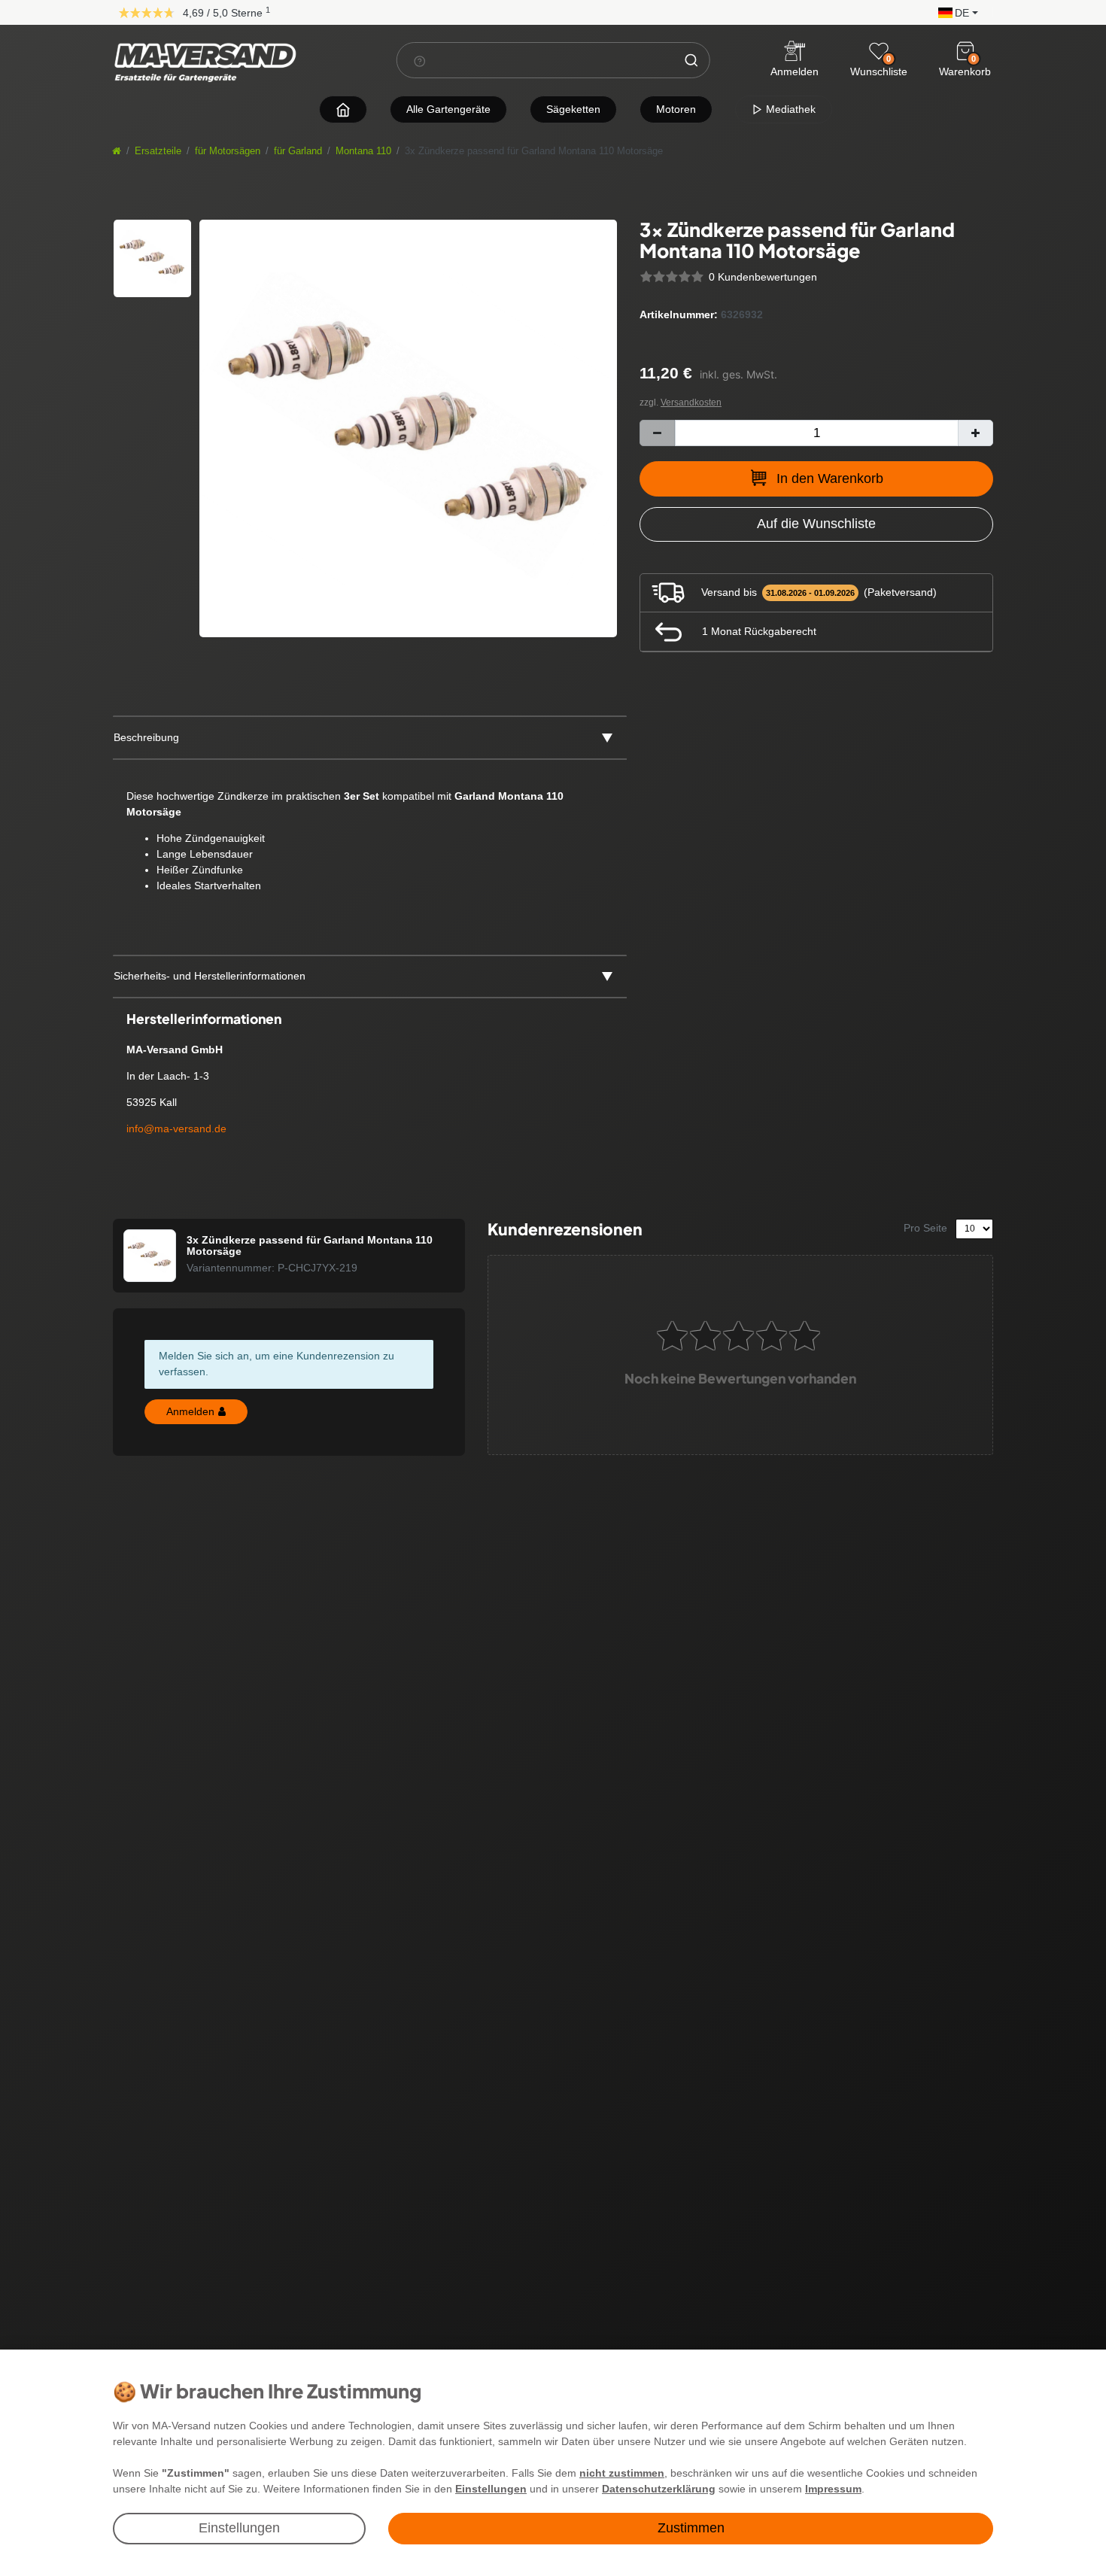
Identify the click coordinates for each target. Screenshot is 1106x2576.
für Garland (298, 151)
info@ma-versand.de (176, 1129)
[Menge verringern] (657, 433)
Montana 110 (363, 151)
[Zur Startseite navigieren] (343, 109)
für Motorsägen (228, 151)
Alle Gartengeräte (448, 109)
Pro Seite (925, 1228)
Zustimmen (691, 2528)
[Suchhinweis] (420, 61)
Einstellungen (239, 2528)
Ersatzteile (158, 151)
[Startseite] (117, 151)
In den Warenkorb (830, 478)
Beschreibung (146, 737)
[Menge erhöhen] (975, 433)
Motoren (676, 109)
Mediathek (789, 109)
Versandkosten (691, 402)
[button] (954, 12)
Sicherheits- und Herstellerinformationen (210, 976)
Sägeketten (573, 109)
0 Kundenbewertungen (763, 277)
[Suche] (691, 60)
